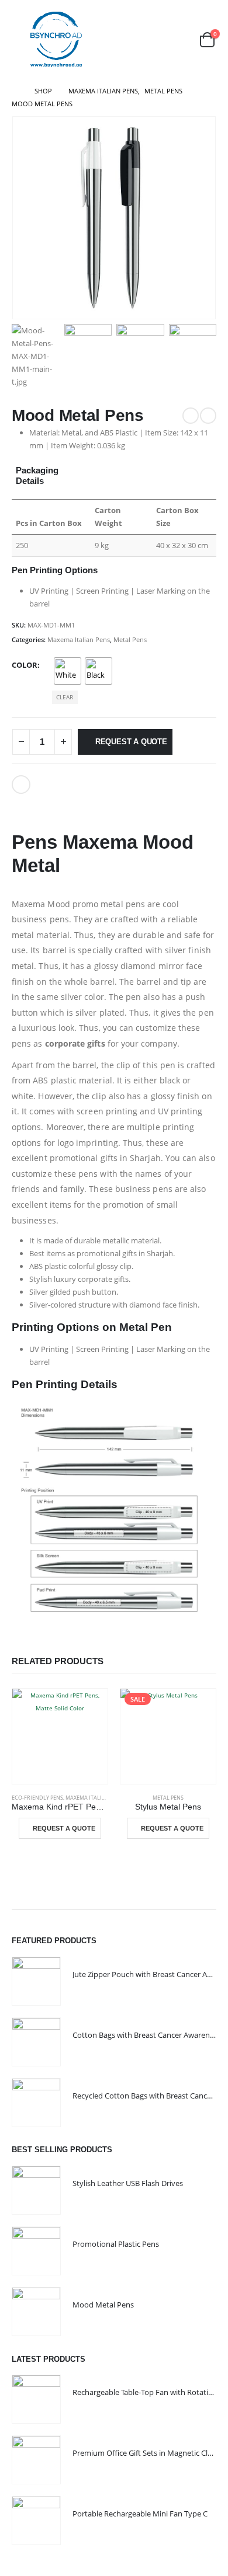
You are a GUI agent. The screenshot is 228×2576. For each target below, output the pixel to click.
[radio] (68, 671)
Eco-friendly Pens (37, 1798)
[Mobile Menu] (20, 40)
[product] (60, 1736)
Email (21, 785)
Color (25, 665)
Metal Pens (130, 639)
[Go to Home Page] (15, 91)
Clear (65, 697)
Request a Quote (131, 742)
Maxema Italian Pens (79, 639)
